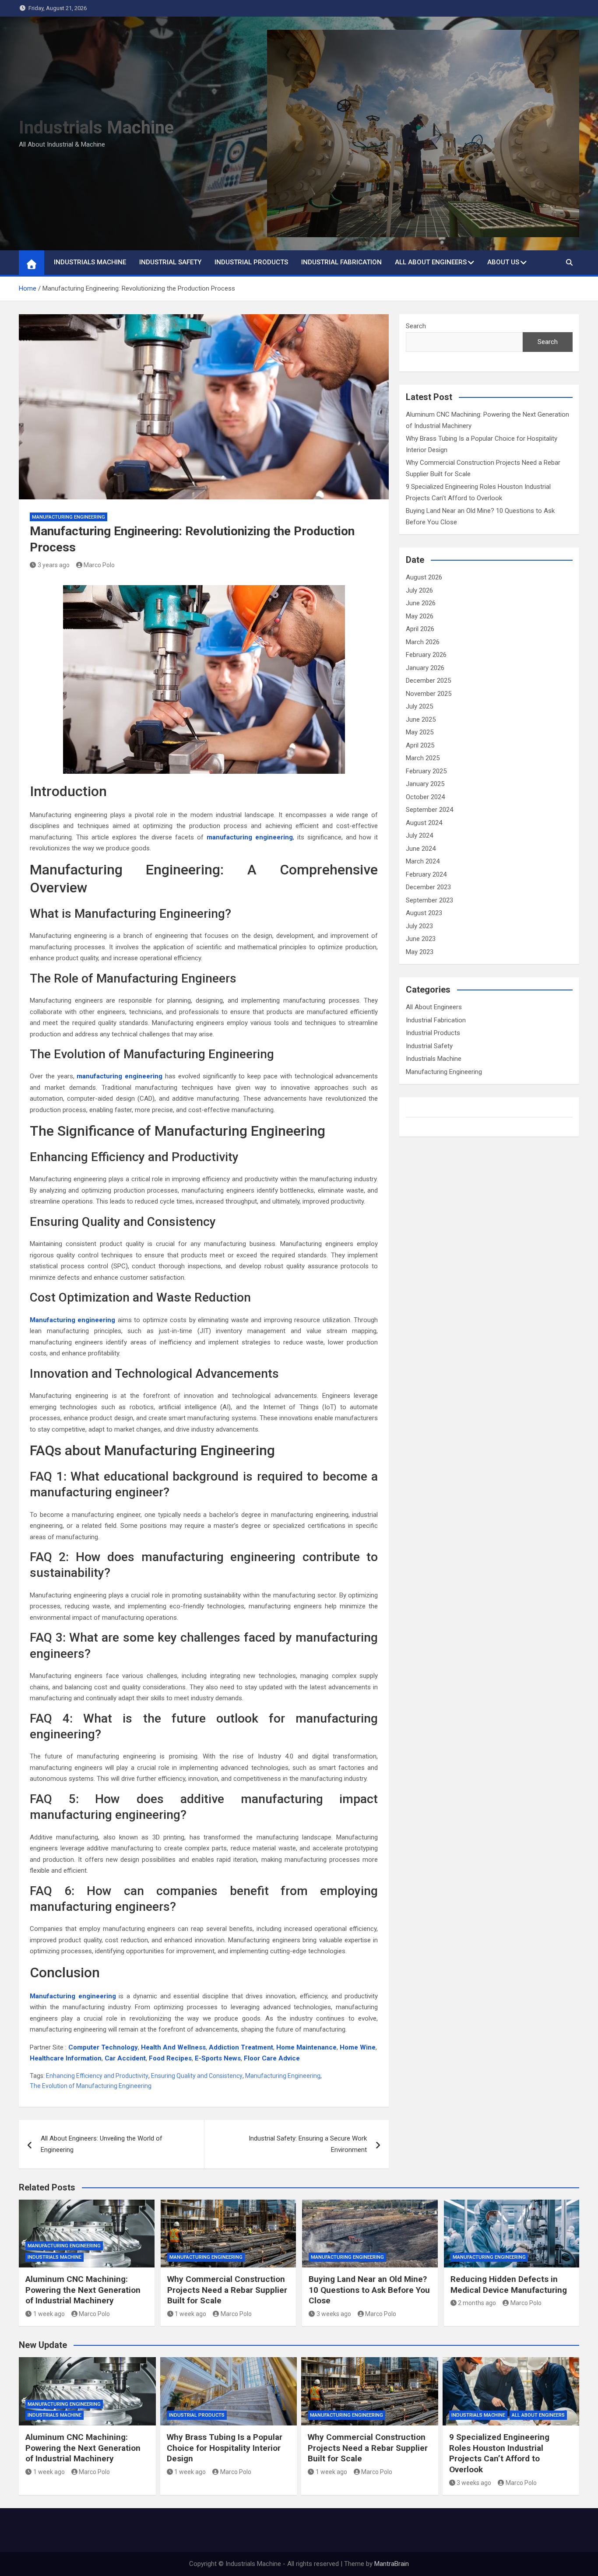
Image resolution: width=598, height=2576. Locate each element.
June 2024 (421, 849)
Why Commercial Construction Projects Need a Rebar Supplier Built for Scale (227, 2290)
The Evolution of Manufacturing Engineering (91, 2086)
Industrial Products (251, 262)
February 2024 (426, 874)
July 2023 (419, 926)
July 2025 (419, 706)
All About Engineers (431, 262)
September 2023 (429, 900)
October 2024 (425, 797)
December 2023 (428, 887)
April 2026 (420, 629)
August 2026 (424, 577)
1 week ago (49, 2314)
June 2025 (421, 719)
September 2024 (429, 810)
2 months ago (477, 2303)
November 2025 (429, 694)
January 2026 (425, 668)
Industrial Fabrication (341, 262)
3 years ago (54, 565)
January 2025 (425, 784)
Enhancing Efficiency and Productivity (97, 2076)
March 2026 (423, 642)
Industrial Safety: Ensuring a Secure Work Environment (308, 2144)
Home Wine (358, 2047)
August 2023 (424, 913)
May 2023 (420, 952)
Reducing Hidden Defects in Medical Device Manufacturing (509, 2285)
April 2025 (420, 745)
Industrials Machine (96, 128)
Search (416, 326)
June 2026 (421, 603)
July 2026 (419, 590)
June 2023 (421, 939)
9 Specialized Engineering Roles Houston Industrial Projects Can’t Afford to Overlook (499, 2453)
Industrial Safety (170, 262)
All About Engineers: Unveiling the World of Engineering (102, 2144)
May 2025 (420, 732)
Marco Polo (99, 565)
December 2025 (428, 681)
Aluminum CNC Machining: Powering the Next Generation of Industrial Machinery (83, 2290)
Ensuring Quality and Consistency (197, 2076)
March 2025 (423, 758)
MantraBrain (392, 2564)
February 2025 (426, 771)
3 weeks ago (334, 2314)
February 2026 (426, 655)
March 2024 (423, 861)
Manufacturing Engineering (69, 517)
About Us (503, 262)
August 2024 (424, 823)
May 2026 (420, 616)
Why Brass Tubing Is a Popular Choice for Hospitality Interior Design (225, 2448)
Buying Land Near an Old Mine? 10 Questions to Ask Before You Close (369, 2290)
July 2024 (419, 835)
